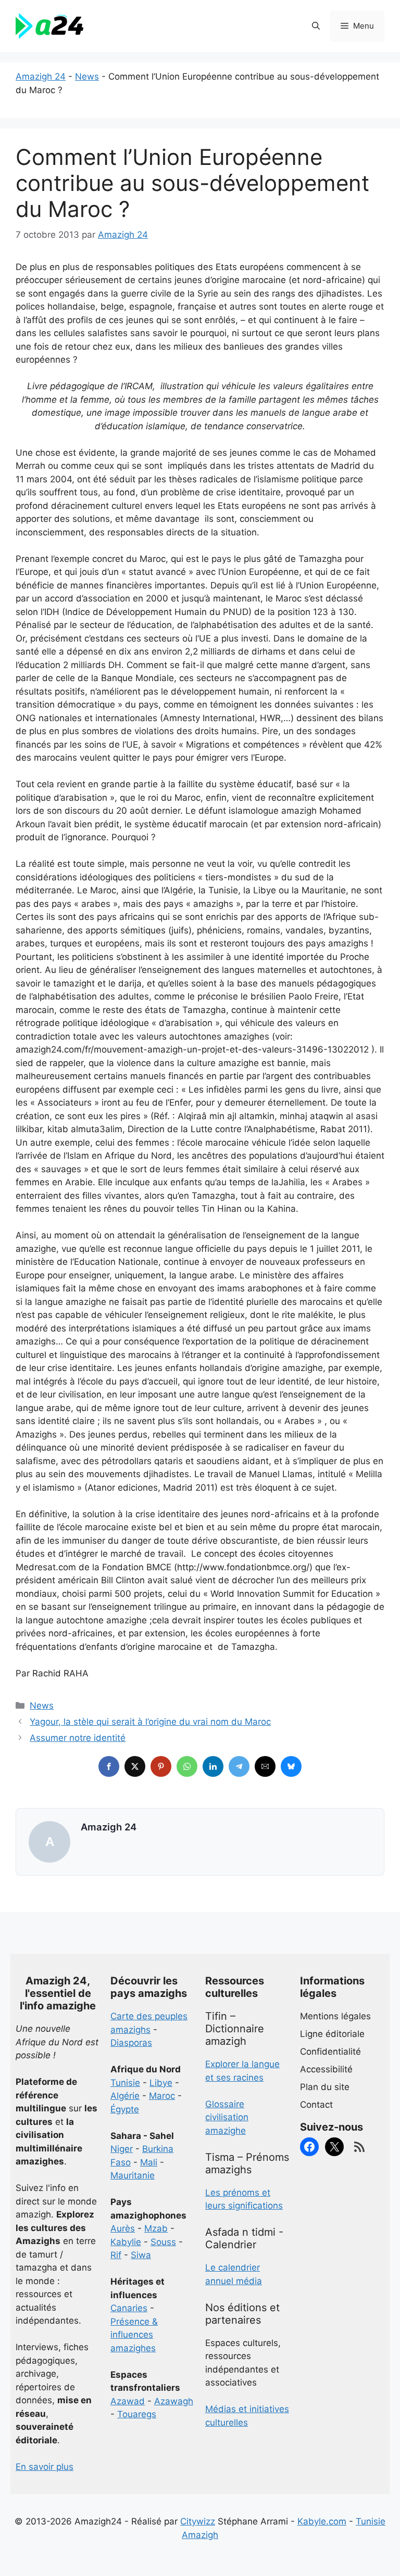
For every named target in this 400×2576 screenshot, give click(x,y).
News (87, 76)
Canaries (129, 2308)
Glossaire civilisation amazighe (227, 2117)
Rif (116, 2255)
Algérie (125, 2096)
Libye (161, 2083)
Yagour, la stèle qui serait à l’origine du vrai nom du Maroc (150, 1722)
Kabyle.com (322, 2521)
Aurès (123, 2228)
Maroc (162, 2096)
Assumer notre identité (78, 1738)
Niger (122, 2149)
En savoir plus (45, 2467)
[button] (316, 26)
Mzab (156, 2228)
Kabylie (126, 2242)
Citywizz (198, 2521)
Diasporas (131, 2043)
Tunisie (125, 2083)
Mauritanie (133, 2175)
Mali (149, 2162)
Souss (163, 2242)
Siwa (141, 2255)
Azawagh (174, 2401)
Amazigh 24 (41, 76)
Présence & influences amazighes (134, 2335)
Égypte (125, 2109)
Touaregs (137, 2414)
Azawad (128, 2401)
